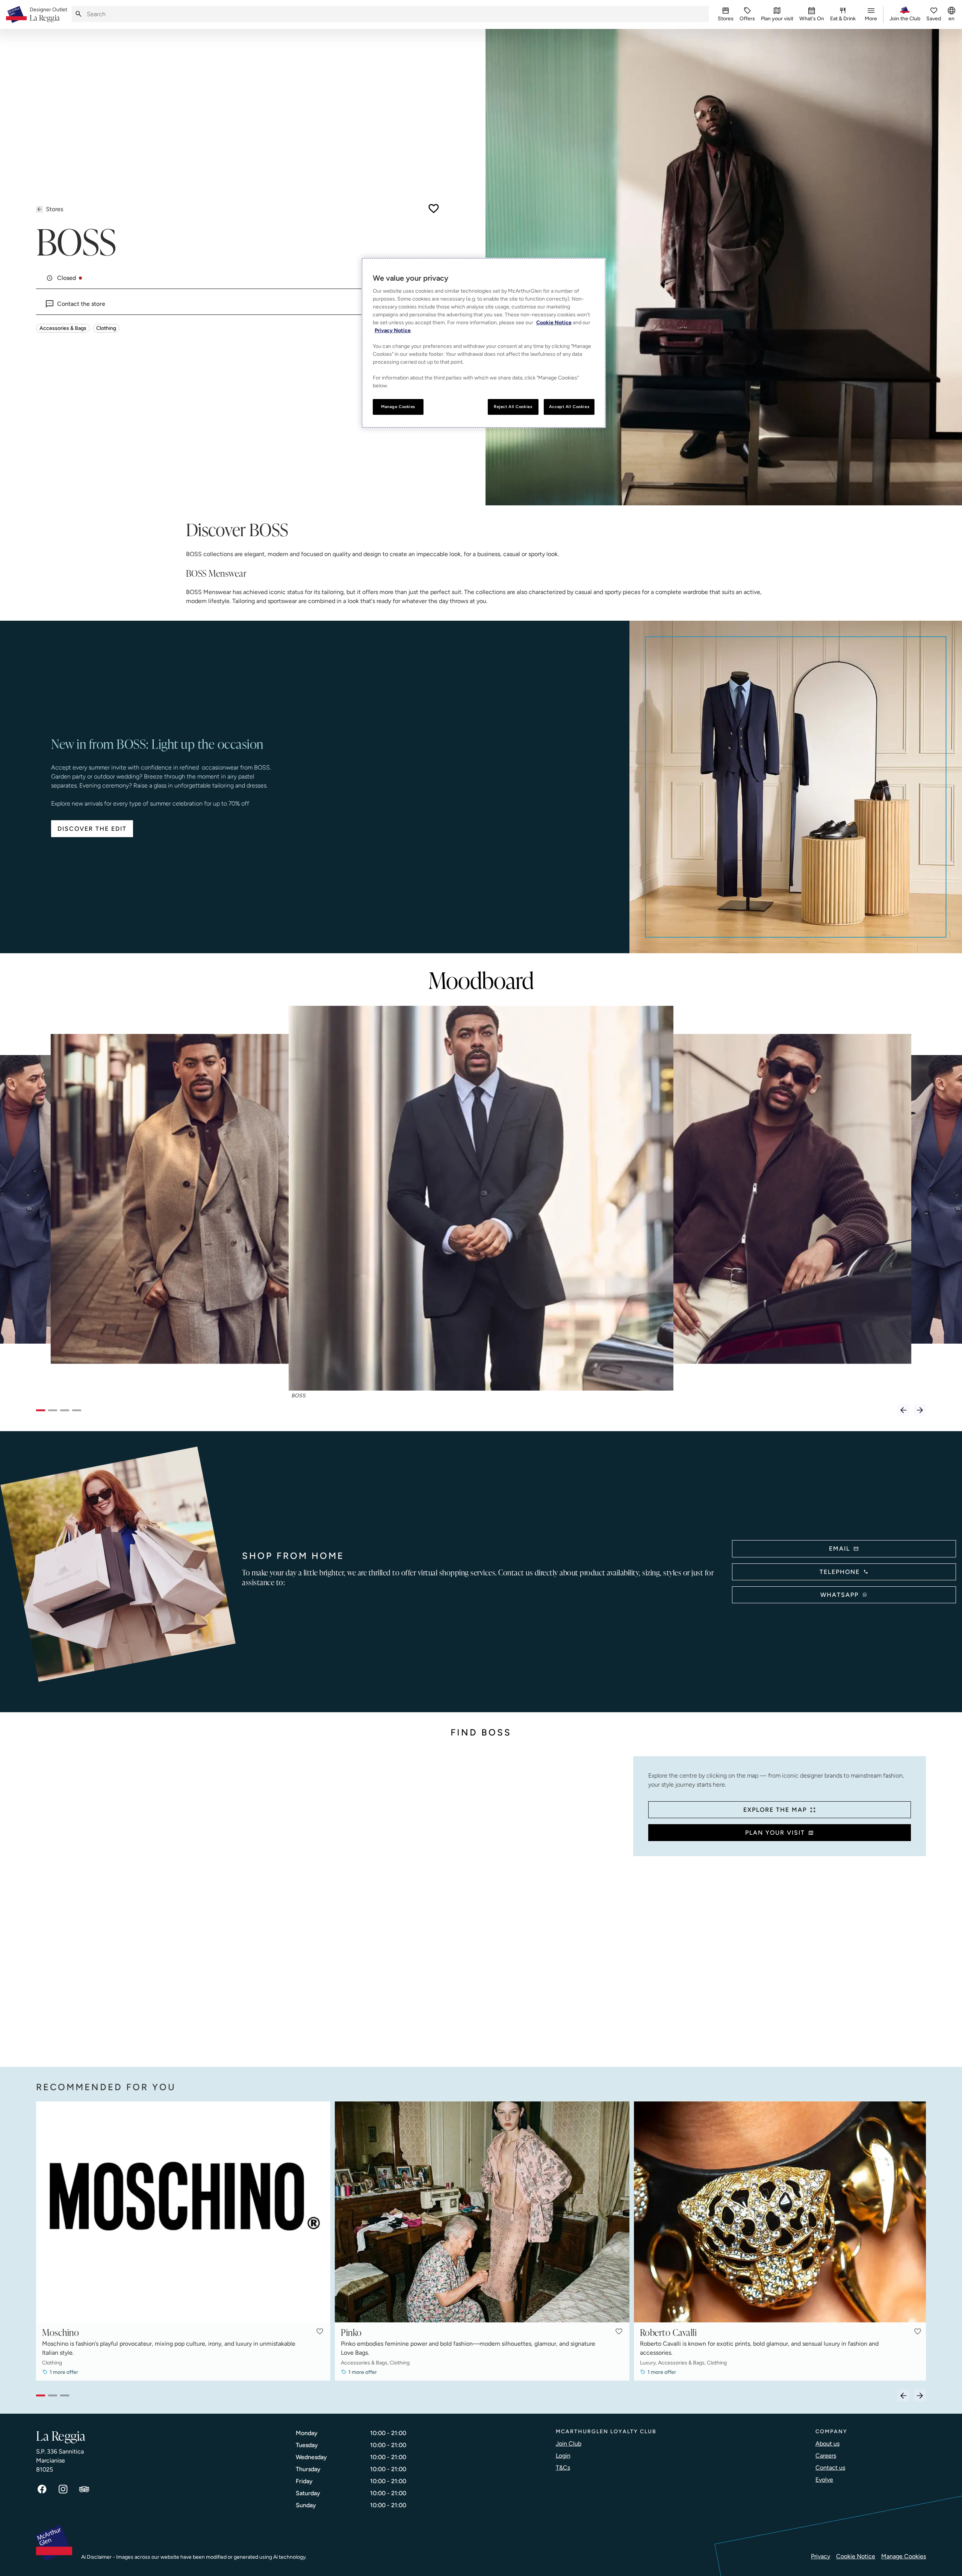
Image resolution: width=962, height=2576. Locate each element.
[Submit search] (79, 14)
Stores (54, 209)
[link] (48, 15)
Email (839, 1549)
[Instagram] (63, 2489)
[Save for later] (434, 209)
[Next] (920, 1410)
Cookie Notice (856, 2556)
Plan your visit (775, 1833)
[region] (484, 343)
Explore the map (775, 1810)
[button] (320, 2331)
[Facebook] (42, 2489)
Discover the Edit (92, 829)
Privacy (821, 2556)
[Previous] (903, 1410)
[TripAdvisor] (84, 2489)
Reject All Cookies (513, 407)
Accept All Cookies (569, 407)
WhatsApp (839, 1595)
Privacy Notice (393, 330)
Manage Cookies (904, 2556)
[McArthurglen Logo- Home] (16, 14)
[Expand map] (332, 1904)
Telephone (840, 1572)
